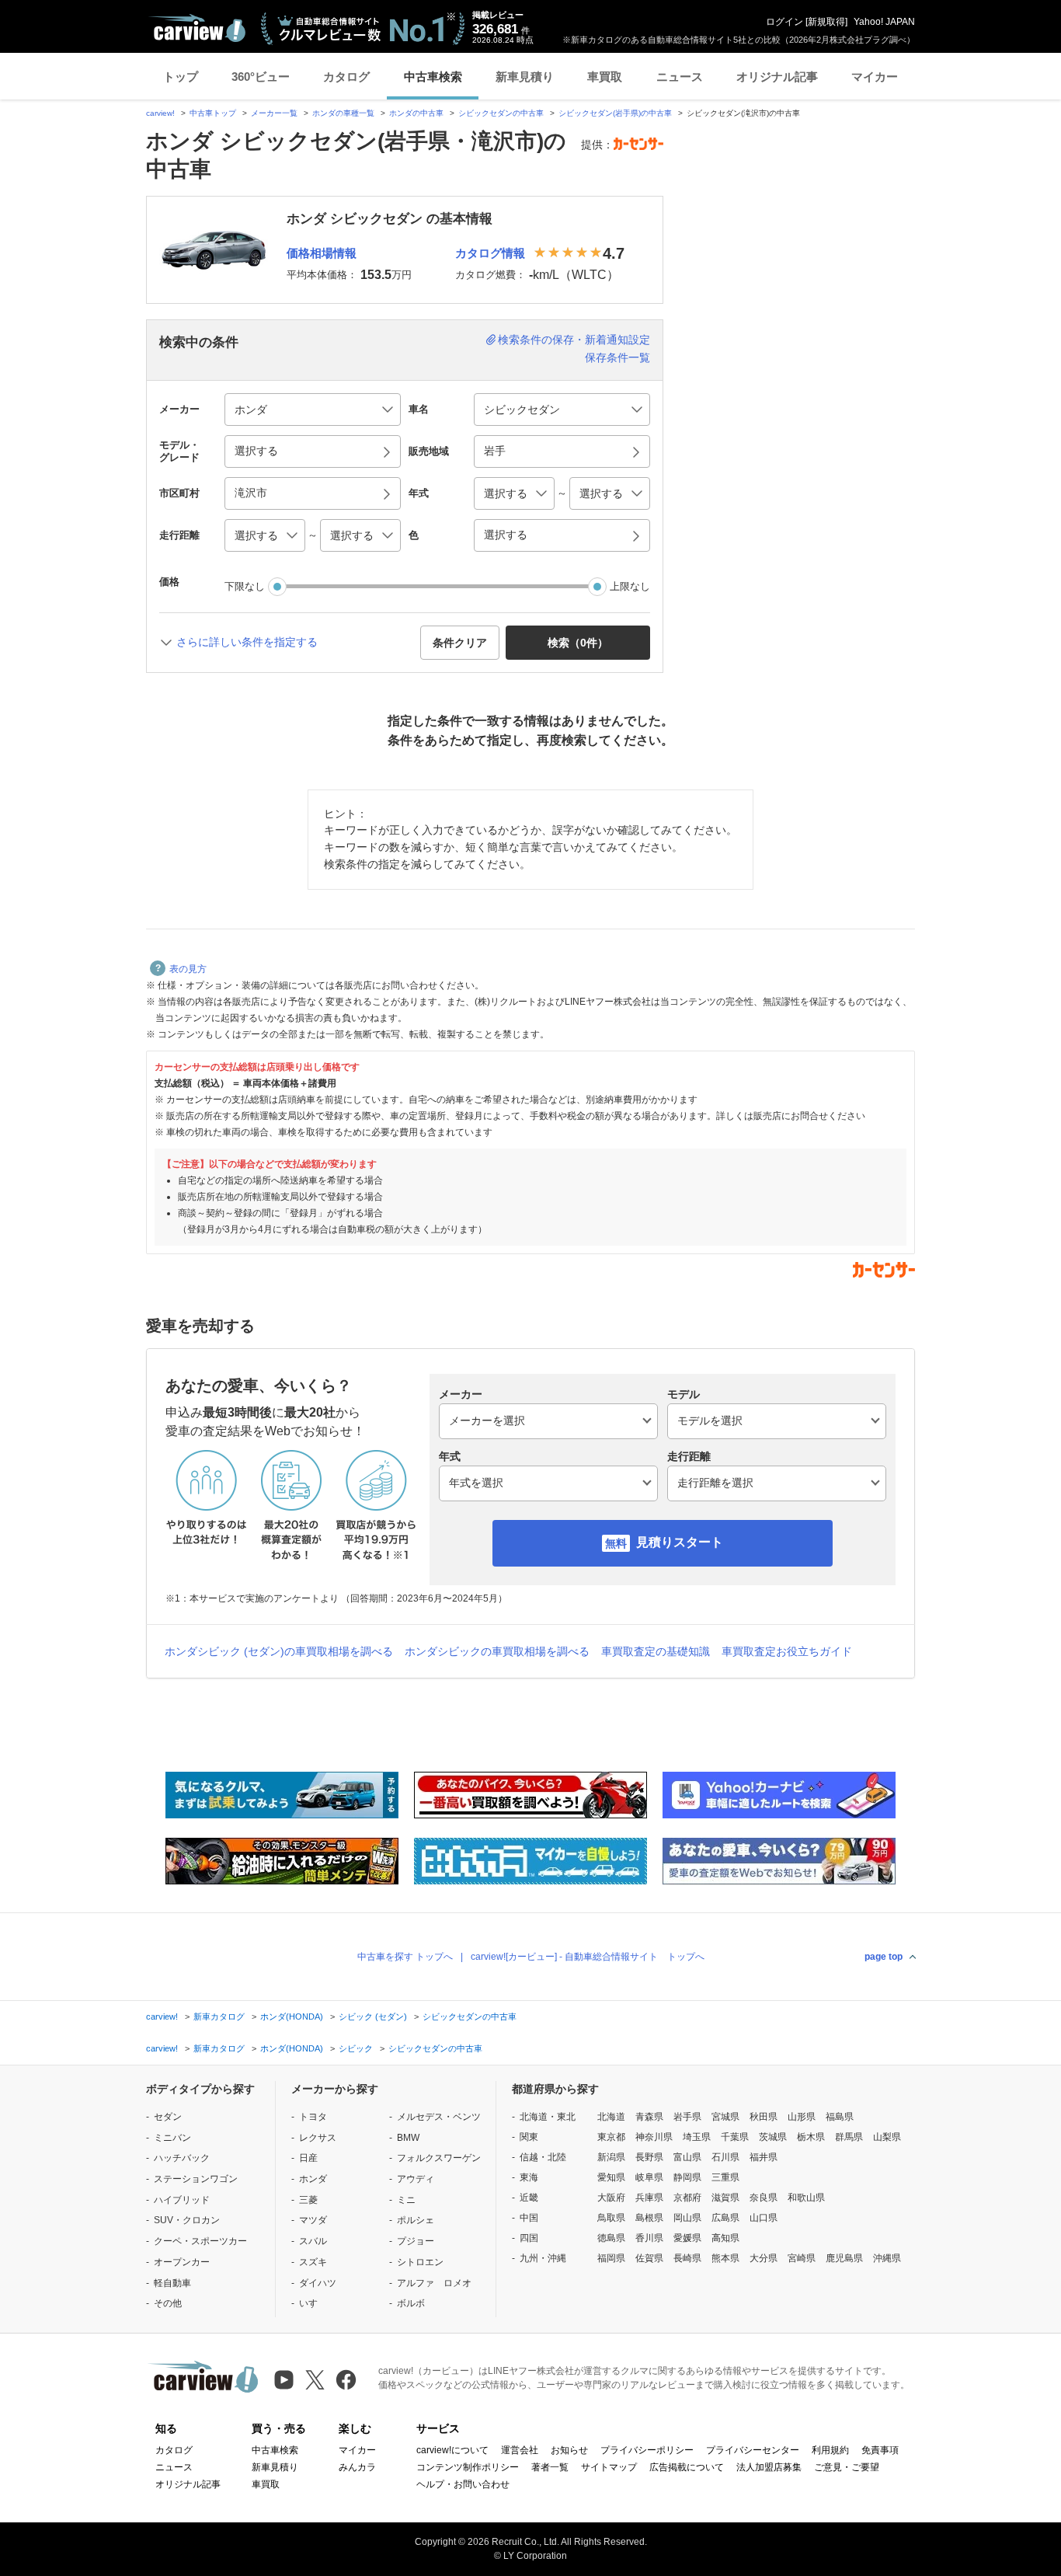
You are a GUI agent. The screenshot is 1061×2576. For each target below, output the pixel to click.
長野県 (649, 2157)
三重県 (725, 2177)
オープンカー (182, 2262)
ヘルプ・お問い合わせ (463, 2484)
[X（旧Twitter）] (315, 2380)
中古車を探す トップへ (405, 1957)
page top (884, 1957)
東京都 (611, 2137)
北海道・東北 (548, 2117)
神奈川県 (654, 2137)
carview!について (452, 2450)
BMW (408, 2138)
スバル (313, 2241)
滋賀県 (725, 2198)
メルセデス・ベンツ (439, 2117)
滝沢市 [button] (251, 493)
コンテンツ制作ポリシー (468, 2467)
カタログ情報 (490, 253)
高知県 (725, 2238)
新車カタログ (219, 2017)
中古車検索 (433, 77)
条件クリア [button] (460, 643)
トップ (181, 77)
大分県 (764, 2258)
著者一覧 (550, 2467)
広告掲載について (687, 2467)
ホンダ (313, 2179)
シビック (356, 2048)
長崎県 (687, 2258)
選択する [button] (256, 451)
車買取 (605, 77)
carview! (160, 113)
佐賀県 (649, 2258)
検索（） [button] (578, 643)
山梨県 (887, 2137)
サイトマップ (609, 2467)
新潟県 (611, 2157)
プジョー (416, 2241)
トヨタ (313, 2117)
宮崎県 (802, 2258)
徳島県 (611, 2238)
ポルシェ (416, 2220)
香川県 (649, 2238)
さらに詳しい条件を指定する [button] (247, 642)
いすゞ (313, 2303)
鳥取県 (611, 2218)
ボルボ (411, 2303)
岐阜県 (649, 2177)
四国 (529, 2238)
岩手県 (687, 2117)
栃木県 (811, 2137)
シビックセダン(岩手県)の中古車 (615, 113)
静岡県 (687, 2177)
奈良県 (764, 2198)
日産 (308, 2158)
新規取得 (826, 22)
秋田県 (764, 2117)
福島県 (840, 2117)
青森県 (649, 2117)
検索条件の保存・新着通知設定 (574, 340)
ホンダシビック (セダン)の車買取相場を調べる (279, 1651)
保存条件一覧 (617, 357)
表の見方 (188, 969)
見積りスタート (680, 1542)
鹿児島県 (844, 2258)
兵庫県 (649, 2198)
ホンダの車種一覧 (343, 113)
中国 (529, 2218)
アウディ (416, 2179)
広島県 (725, 2218)
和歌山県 (806, 2198)
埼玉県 (697, 2137)
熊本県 (725, 2258)
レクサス (318, 2138)
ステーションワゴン (196, 2179)
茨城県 (773, 2137)
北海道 (611, 2117)
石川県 (725, 2157)
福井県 (764, 2157)
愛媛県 (687, 2238)
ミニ (406, 2200)
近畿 (529, 2198)
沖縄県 (887, 2258)
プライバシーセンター (753, 2450)
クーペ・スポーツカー (200, 2241)
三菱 (308, 2200)
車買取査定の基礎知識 (656, 1651)
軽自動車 (172, 2283)
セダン (168, 2117)
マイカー (875, 77)
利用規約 (830, 2450)
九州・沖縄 (543, 2258)
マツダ (313, 2220)
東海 (529, 2177)
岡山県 (687, 2218)
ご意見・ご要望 (847, 2467)
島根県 (649, 2218)
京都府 (687, 2198)
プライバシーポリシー (647, 2450)
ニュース (680, 77)
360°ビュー (261, 77)
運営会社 (520, 2450)
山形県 (802, 2117)
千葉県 (735, 2137)
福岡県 (611, 2258)
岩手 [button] (495, 451)
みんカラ (357, 2467)
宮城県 (725, 2117)
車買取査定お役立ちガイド (787, 1651)
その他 (168, 2303)
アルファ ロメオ (434, 2283)
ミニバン (172, 2138)
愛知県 (611, 2177)
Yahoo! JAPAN (884, 22)
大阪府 (611, 2198)
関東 (529, 2137)
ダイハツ (318, 2283)
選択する (506, 535)
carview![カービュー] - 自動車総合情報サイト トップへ (588, 1957)
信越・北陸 (543, 2157)
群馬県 (849, 2137)
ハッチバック (182, 2158)
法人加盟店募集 (769, 2467)
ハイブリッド (182, 2200)
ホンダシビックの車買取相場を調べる (497, 1651)
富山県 (687, 2157)
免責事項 (880, 2450)
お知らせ (569, 2450)
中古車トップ (213, 113)
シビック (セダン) (373, 2017)
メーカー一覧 (274, 113)
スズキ (313, 2262)
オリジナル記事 (777, 77)
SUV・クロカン (187, 2220)
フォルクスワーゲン (439, 2158)
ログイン (784, 22)
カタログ (346, 77)
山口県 (764, 2218)
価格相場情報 (322, 253)
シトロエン (420, 2262)
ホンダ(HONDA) (292, 2017)
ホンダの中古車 (416, 113)
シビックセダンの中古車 (501, 113)
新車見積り (525, 77)
